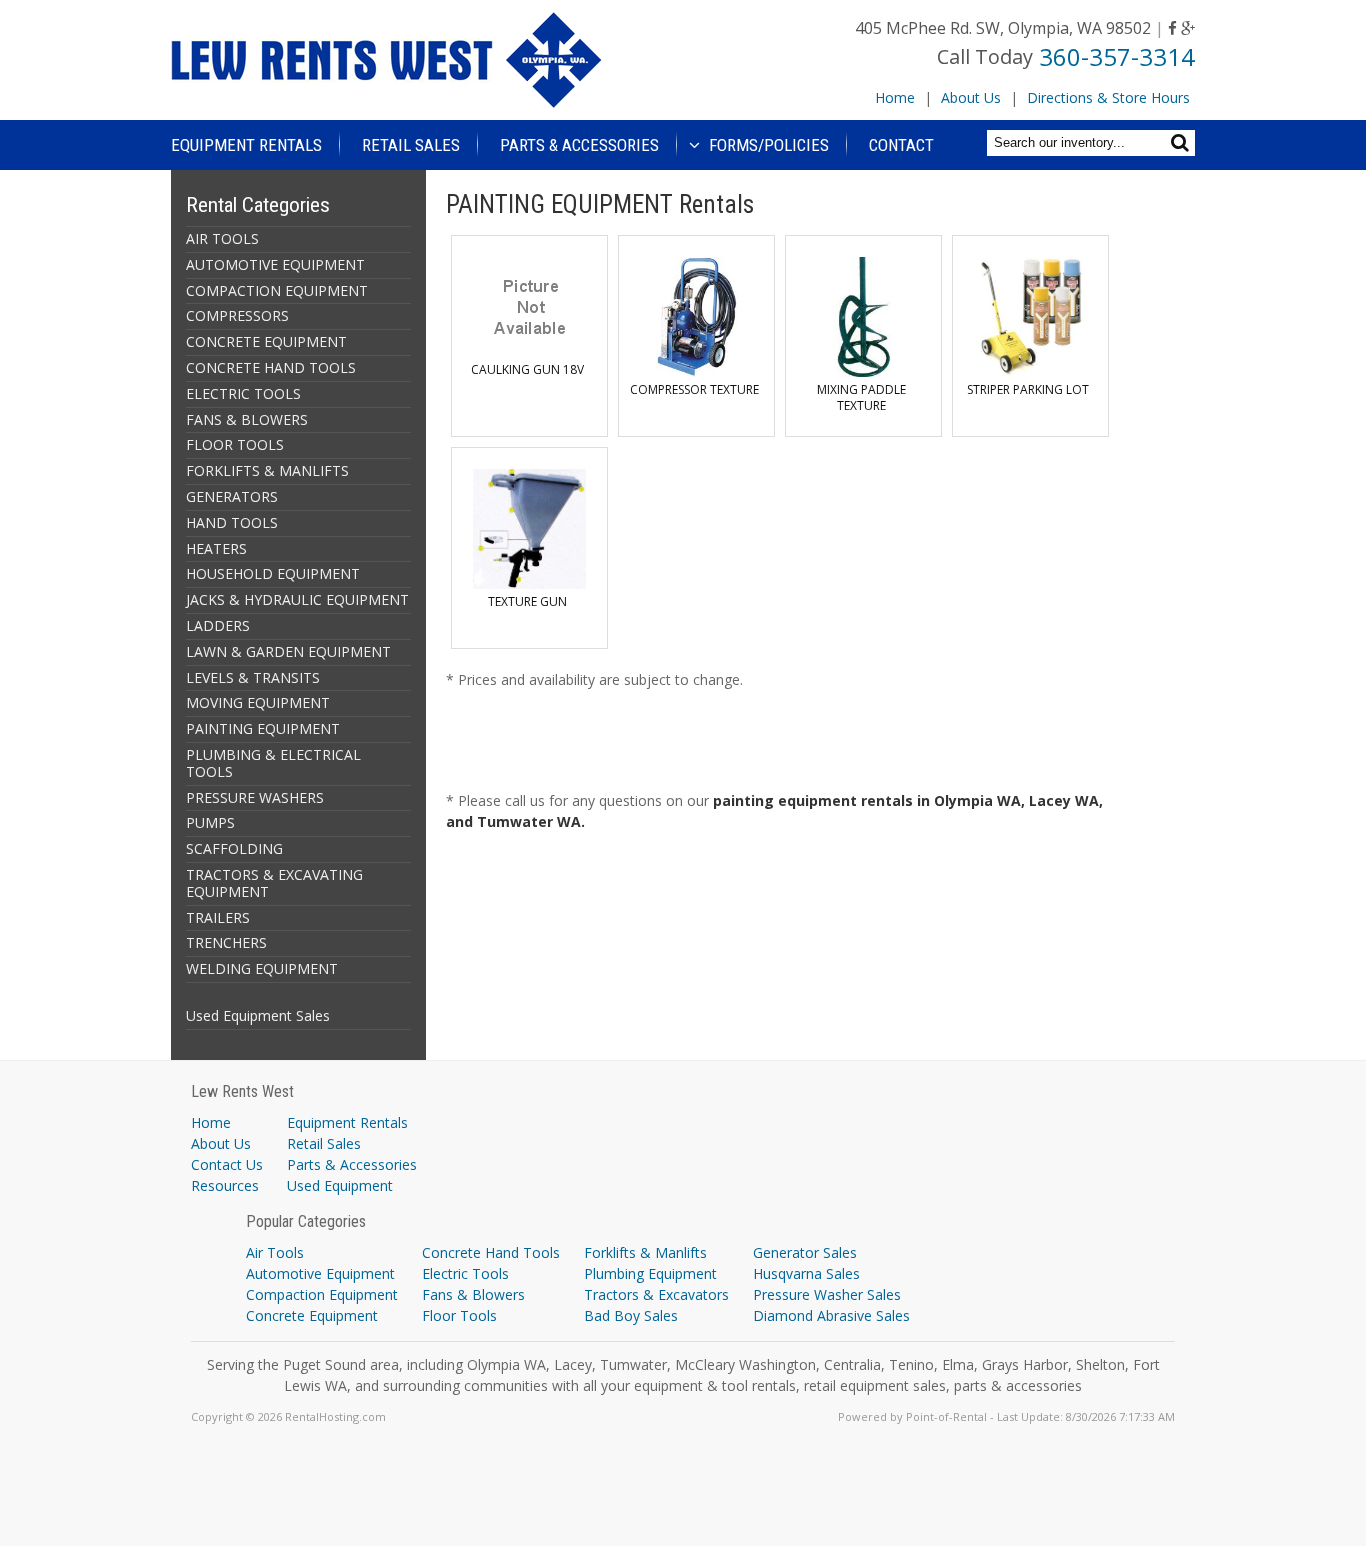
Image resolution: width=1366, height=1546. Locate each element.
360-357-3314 (1117, 56)
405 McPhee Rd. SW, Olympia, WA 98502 (1003, 28)
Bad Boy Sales (631, 1315)
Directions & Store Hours (1108, 97)
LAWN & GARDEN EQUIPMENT (288, 651)
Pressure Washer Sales (827, 1294)
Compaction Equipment (322, 1294)
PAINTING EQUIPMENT (263, 728)
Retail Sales (411, 145)
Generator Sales (805, 1252)
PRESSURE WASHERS (255, 797)
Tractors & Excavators (656, 1294)
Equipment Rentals (246, 145)
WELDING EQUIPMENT (262, 968)
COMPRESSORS (237, 315)
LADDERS (218, 625)
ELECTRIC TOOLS (243, 393)
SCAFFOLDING (234, 848)
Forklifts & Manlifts (645, 1252)
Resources (225, 1185)
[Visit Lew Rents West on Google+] (1188, 28)
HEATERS (216, 548)
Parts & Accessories (579, 145)
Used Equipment (340, 1185)
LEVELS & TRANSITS (253, 677)
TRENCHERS (226, 942)
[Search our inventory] (1182, 142)
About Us (971, 97)
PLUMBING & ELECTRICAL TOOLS (273, 763)
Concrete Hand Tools (491, 1252)
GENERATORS (232, 496)
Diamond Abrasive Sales (831, 1315)
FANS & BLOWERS (247, 419)
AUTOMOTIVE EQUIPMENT (275, 264)
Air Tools (275, 1252)
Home (895, 97)
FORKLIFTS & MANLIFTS (267, 470)
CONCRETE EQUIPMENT (266, 341)
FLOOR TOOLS (235, 444)
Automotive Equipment (320, 1273)
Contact (901, 145)
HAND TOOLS (232, 522)
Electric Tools (465, 1273)
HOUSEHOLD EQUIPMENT (273, 573)
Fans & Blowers (473, 1294)
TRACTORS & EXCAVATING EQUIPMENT (274, 883)
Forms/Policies (767, 145)
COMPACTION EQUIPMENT (277, 290)
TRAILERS (218, 917)
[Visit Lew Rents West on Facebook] (1172, 28)
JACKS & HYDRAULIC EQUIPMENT (297, 599)
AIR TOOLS (222, 238)
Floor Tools (459, 1315)
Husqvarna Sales (806, 1273)
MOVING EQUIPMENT (258, 702)
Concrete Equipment (312, 1315)
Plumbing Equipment (650, 1273)
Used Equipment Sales (258, 1015)
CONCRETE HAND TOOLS (271, 367)
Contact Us (227, 1164)
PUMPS (210, 822)
